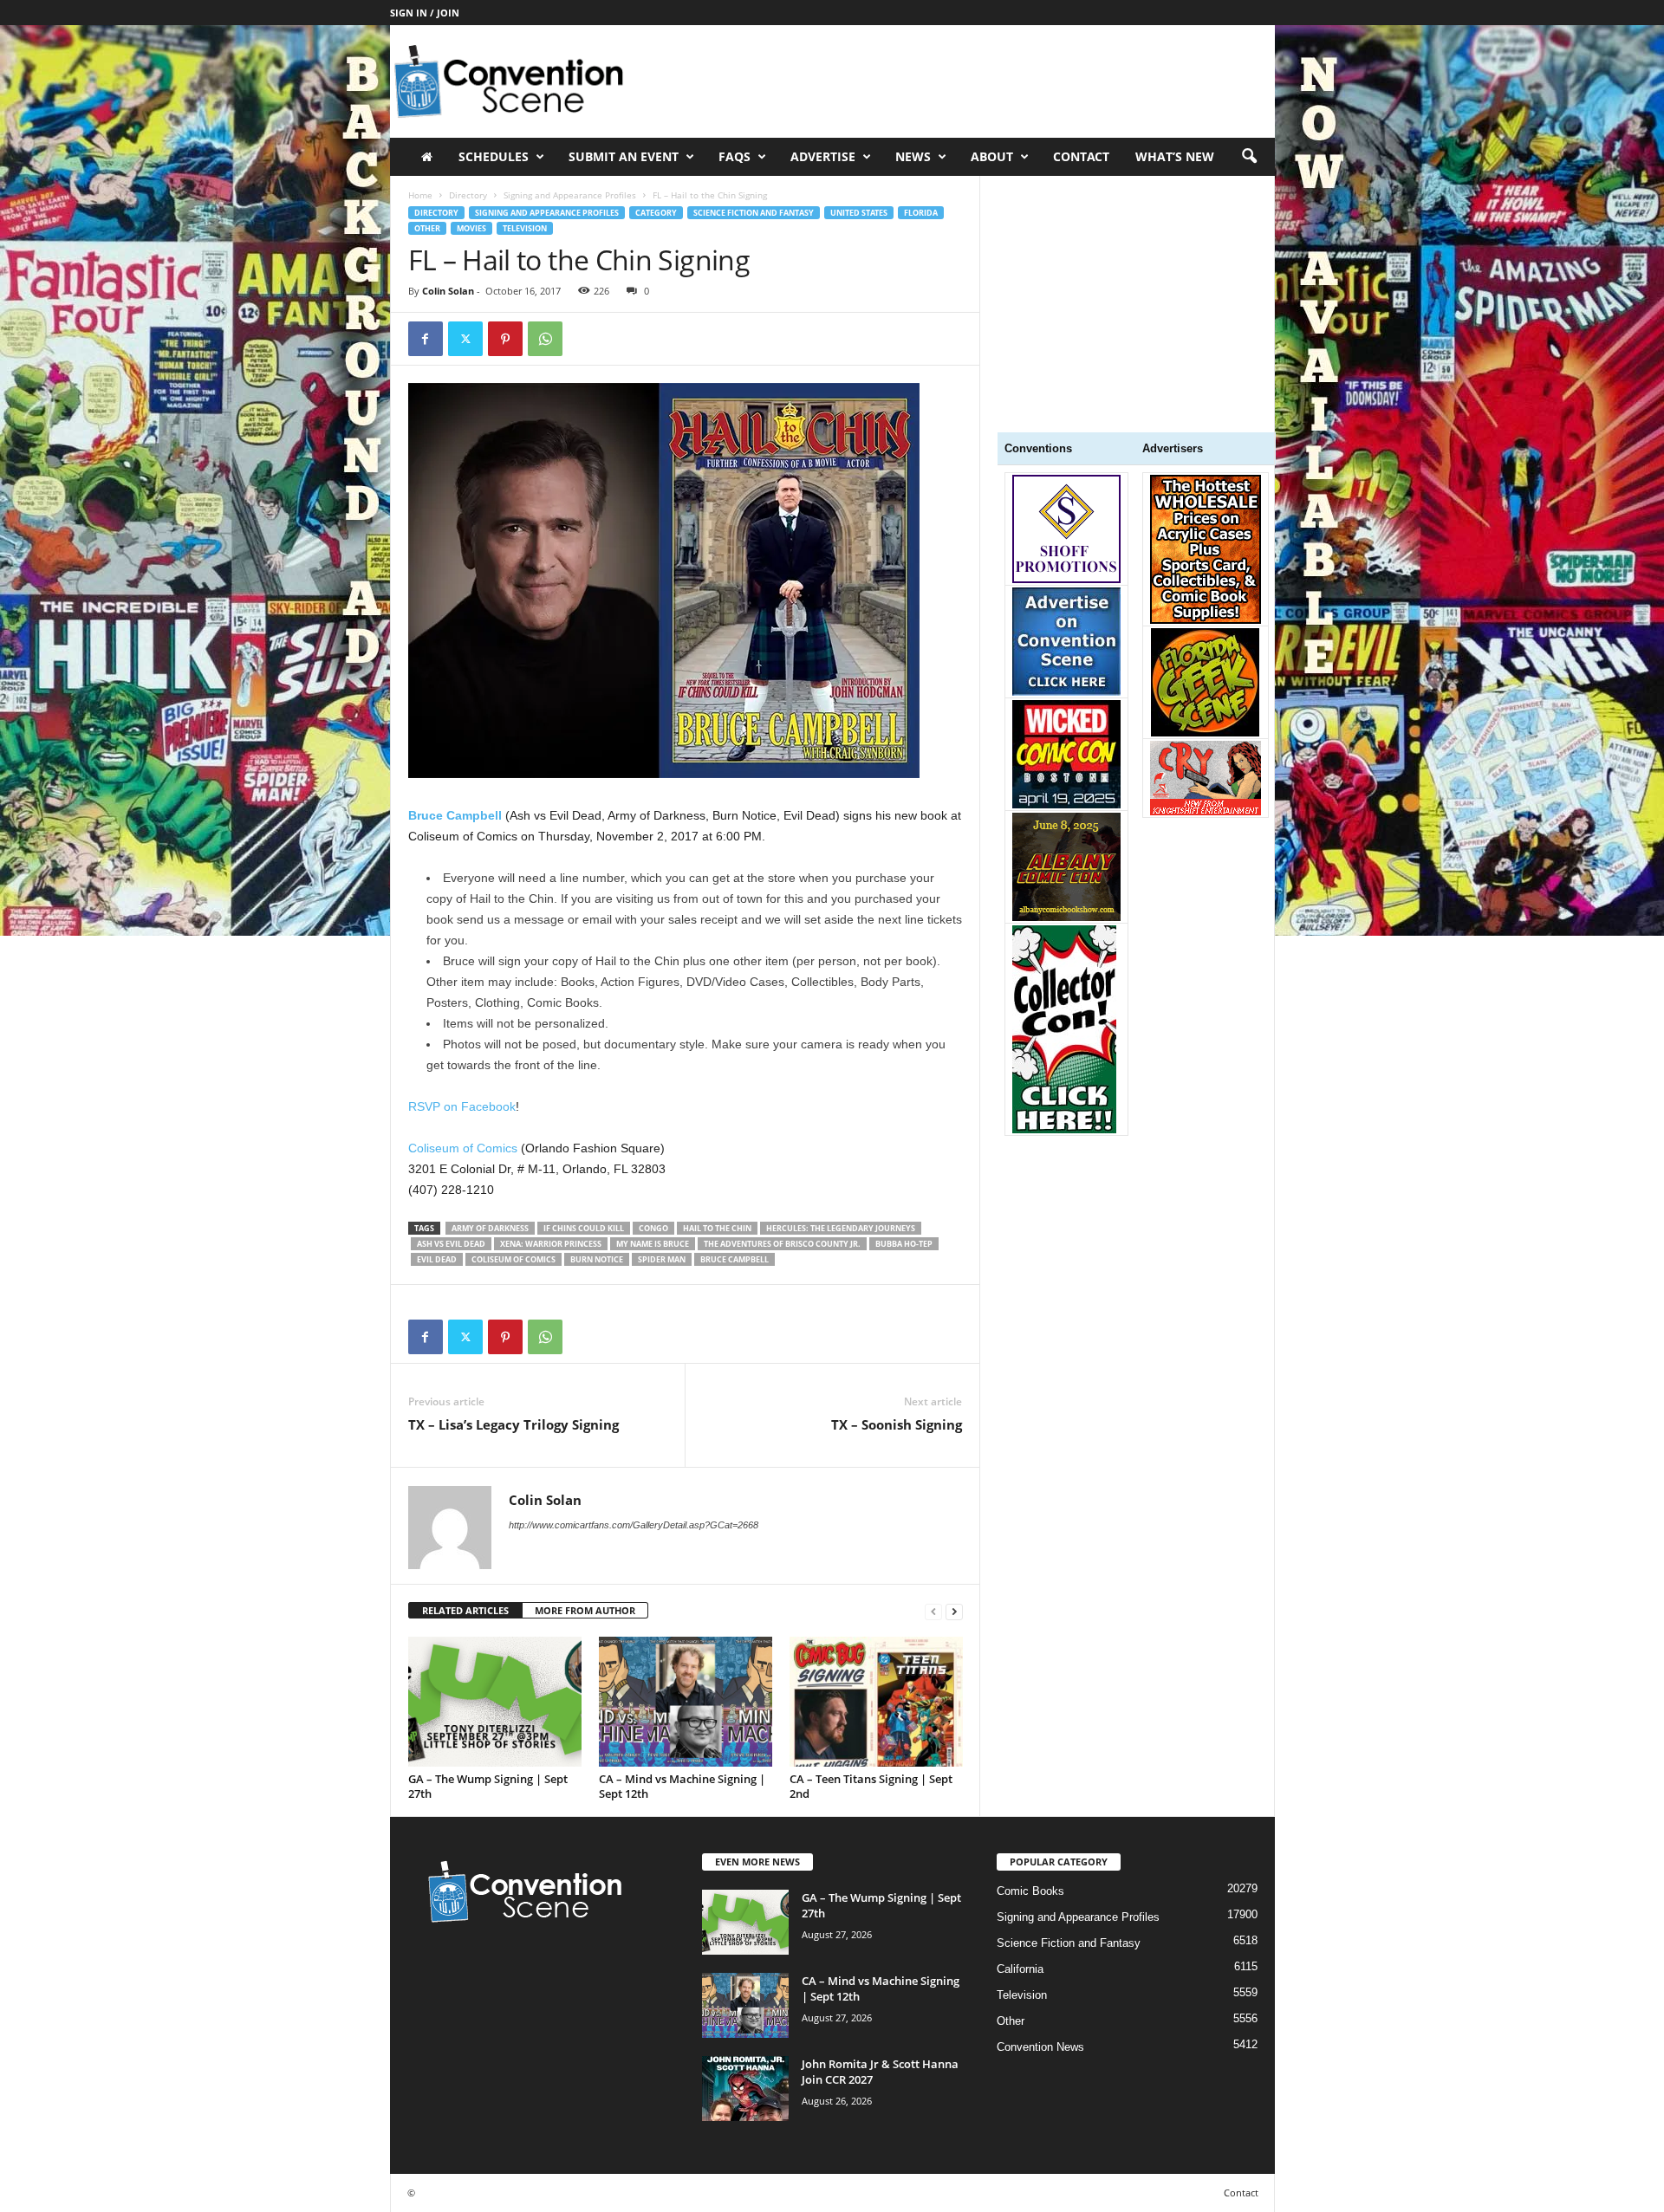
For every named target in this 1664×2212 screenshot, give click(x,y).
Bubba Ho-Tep (904, 1244)
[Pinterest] (505, 339)
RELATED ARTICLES (465, 1610)
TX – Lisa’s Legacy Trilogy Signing (513, 1424)
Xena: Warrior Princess (551, 1244)
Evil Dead (437, 1259)
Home (420, 195)
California (1020, 1969)
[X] (465, 339)
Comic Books (1030, 1891)
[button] (1249, 157)
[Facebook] (426, 339)
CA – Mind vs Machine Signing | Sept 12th (682, 1786)
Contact (1081, 156)
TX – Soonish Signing (897, 1424)
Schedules (494, 156)
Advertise (823, 156)
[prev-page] (933, 1611)
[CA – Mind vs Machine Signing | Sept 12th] (686, 1702)
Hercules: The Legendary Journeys (841, 1228)
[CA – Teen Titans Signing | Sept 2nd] (876, 1702)
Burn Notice (597, 1259)
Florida (921, 213)
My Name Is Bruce (653, 1244)
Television (525, 228)
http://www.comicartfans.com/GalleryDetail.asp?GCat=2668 (634, 1525)
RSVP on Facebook (462, 1106)
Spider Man (662, 1259)
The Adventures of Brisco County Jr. (782, 1244)
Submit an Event (624, 156)
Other (427, 228)
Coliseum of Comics (463, 1148)
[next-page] (954, 1611)
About (992, 156)
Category (656, 213)
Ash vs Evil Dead (451, 1244)
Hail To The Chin (717, 1228)
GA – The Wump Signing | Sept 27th (488, 1786)
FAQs (734, 156)
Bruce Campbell (734, 1259)
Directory (468, 195)
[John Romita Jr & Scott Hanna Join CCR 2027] (745, 2089)
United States (859, 213)
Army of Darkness (490, 1228)
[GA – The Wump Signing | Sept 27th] (495, 1702)
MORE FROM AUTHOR (585, 1610)
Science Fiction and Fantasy (754, 213)
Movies (471, 228)
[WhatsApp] (545, 339)
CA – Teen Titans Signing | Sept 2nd (871, 1786)
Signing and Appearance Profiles (570, 195)
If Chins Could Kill (584, 1228)
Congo (653, 1228)
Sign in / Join (425, 13)
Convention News (1040, 2047)
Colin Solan (448, 291)
